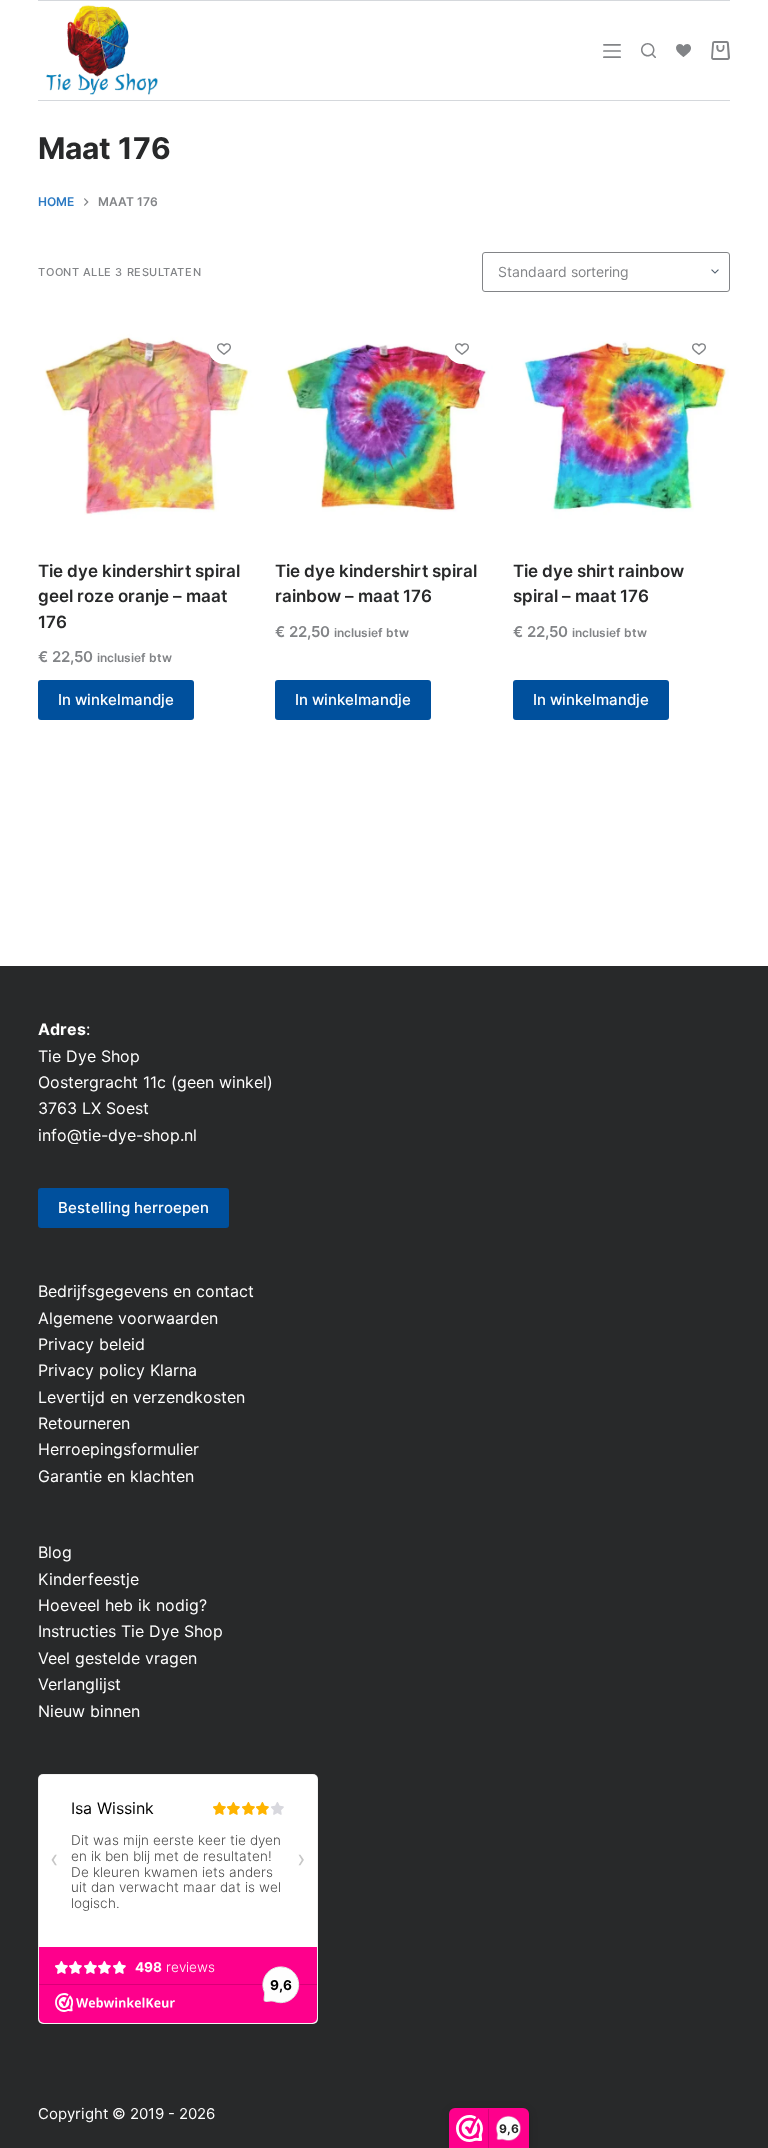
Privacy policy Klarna (117, 1370)
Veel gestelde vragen (117, 1658)
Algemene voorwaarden (128, 1318)
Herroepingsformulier (118, 1449)
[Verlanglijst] (683, 50)
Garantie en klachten (116, 1476)
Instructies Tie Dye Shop (130, 1631)
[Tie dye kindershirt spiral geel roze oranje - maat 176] (146, 425)
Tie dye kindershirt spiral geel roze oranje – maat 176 (139, 596)
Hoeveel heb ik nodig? (122, 1605)
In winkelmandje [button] (116, 699)
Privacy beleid (91, 1344)
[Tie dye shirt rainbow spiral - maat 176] (621, 425)
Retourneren (84, 1423)
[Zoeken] (648, 50)
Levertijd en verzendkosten (141, 1397)
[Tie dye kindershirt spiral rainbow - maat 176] (383, 425)
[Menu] (612, 51)
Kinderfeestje (88, 1579)
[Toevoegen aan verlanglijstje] (224, 348)
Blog (55, 1552)
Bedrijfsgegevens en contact (146, 1291)
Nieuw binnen (89, 1711)
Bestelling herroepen (133, 1207)
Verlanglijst (79, 1684)
